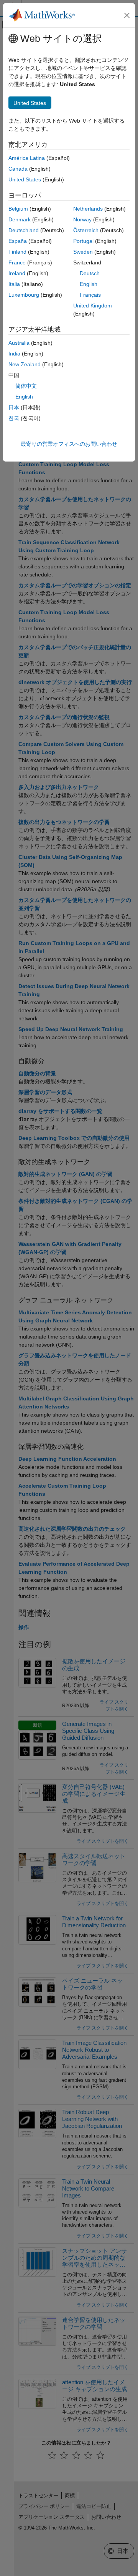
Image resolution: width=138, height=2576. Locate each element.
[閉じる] (127, 15)
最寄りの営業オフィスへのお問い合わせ (69, 444)
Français (90, 295)
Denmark (20, 219)
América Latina (27, 158)
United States (25, 179)
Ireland (17, 273)
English (89, 284)
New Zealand (25, 364)
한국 (14, 418)
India (14, 354)
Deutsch (90, 273)
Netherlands (88, 209)
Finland (17, 252)
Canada (18, 169)
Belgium (18, 209)
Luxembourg (24, 295)
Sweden (83, 252)
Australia (19, 343)
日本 (14, 407)
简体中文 (26, 386)
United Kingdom (93, 306)
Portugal (83, 241)
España (18, 241)
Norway (82, 219)
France (17, 262)
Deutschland (24, 230)
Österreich (86, 230)
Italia (14, 284)
